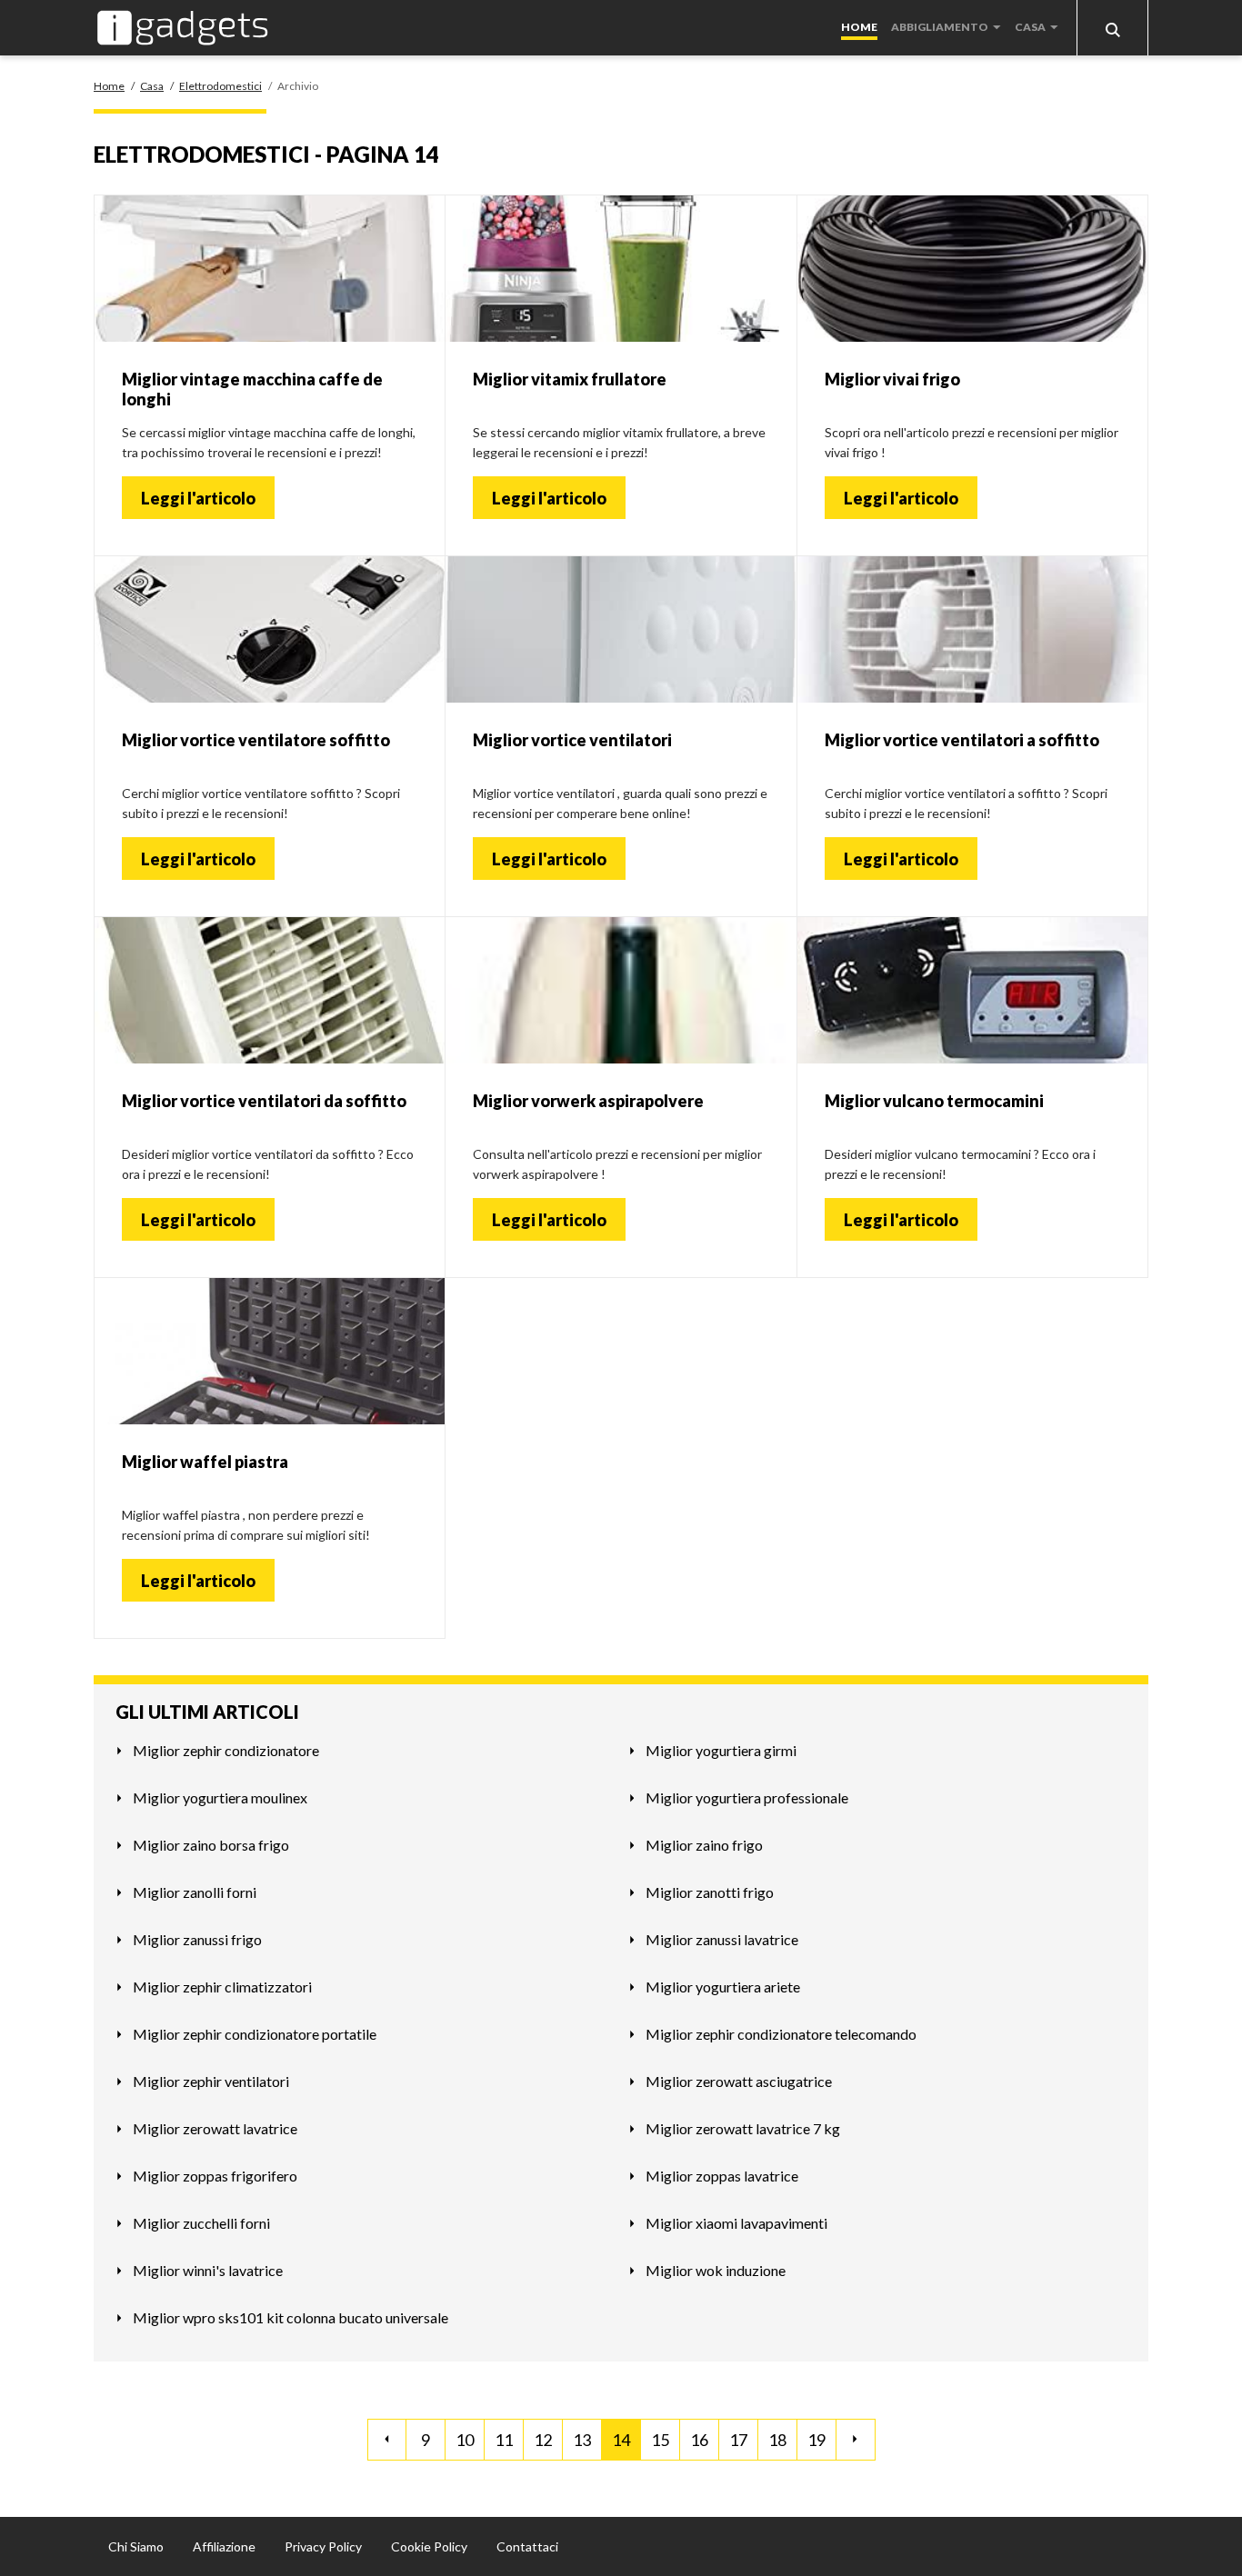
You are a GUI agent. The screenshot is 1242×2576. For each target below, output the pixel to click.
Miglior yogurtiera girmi (721, 1750)
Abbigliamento (940, 27)
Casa (1030, 27)
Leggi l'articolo (198, 498)
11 (504, 2440)
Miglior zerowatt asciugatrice (739, 2081)
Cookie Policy (429, 2546)
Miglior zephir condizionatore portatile (255, 2034)
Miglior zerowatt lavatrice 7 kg (743, 2128)
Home (859, 27)
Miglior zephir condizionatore (226, 1750)
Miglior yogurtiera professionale (747, 1797)
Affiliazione (224, 2546)
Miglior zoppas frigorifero (215, 2176)
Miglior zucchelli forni (201, 2223)
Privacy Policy (323, 2546)
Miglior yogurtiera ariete (723, 1987)
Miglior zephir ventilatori (211, 2081)
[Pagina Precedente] (387, 2440)
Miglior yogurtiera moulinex (220, 1797)
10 (465, 2440)
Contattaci (527, 2546)
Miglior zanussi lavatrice (722, 1939)
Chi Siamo (136, 2546)
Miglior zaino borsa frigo (211, 1845)
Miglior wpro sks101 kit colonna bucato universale (290, 2317)
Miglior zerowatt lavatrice (215, 2128)
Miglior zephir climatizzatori (222, 1987)
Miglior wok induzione (716, 2270)
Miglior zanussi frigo (197, 1939)
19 (816, 2440)
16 (699, 2440)
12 (543, 2440)
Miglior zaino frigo (704, 1845)
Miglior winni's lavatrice (208, 2270)
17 (738, 2440)
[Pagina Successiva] (856, 2440)
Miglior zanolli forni (195, 1892)
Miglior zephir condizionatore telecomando (781, 2034)
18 (777, 2440)
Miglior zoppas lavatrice (722, 2176)
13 (582, 2440)
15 (660, 2440)
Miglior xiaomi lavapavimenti (736, 2223)
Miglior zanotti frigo (710, 1892)
